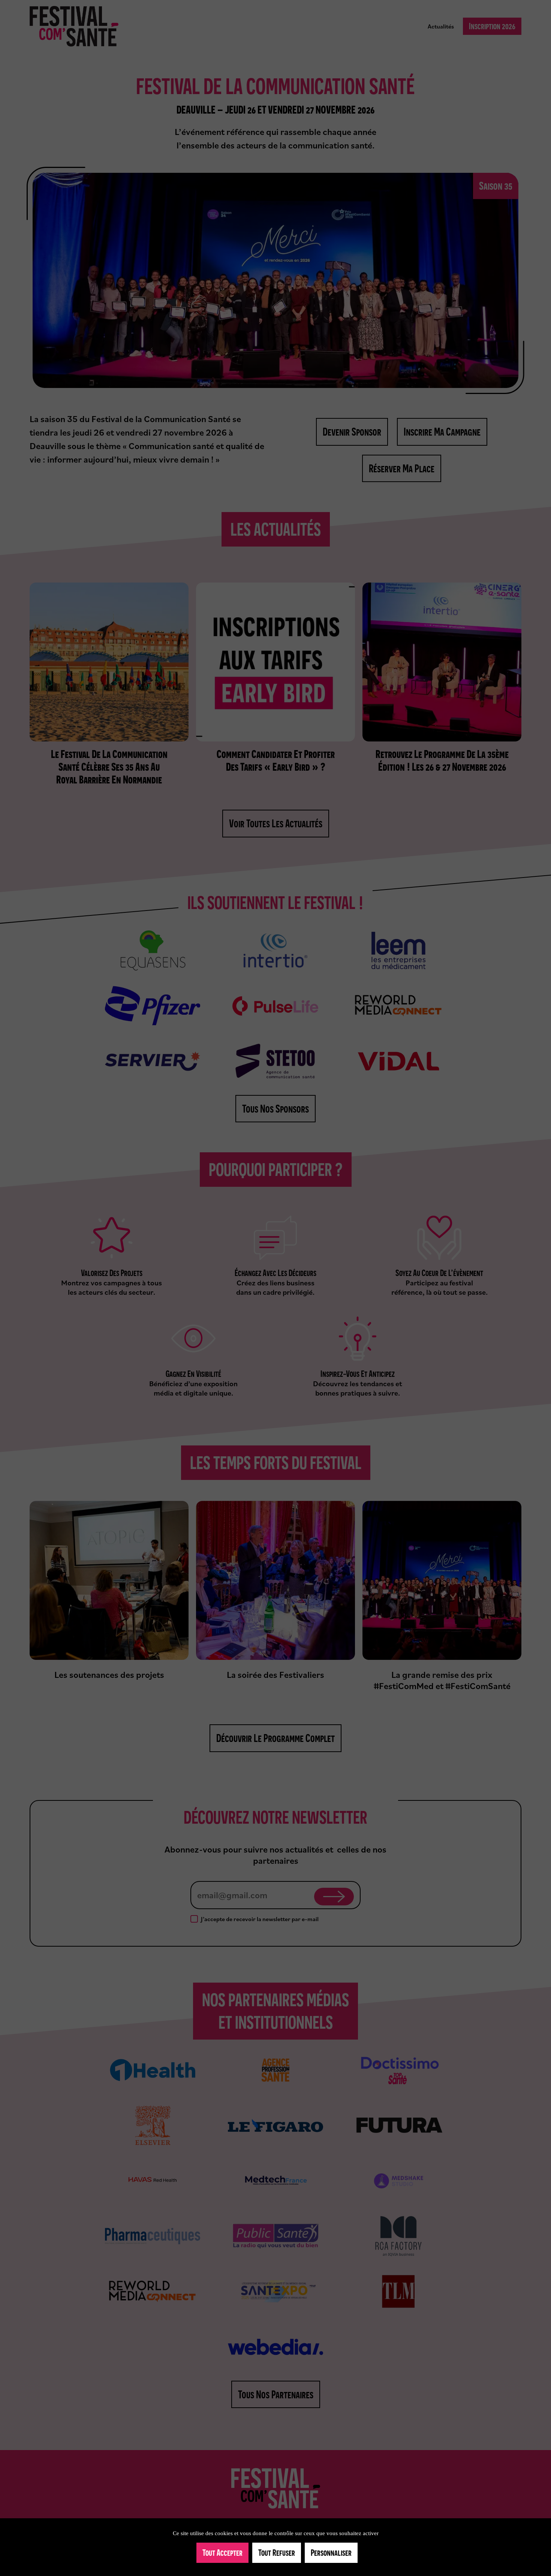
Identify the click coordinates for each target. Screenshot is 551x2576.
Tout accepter (222, 2553)
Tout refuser (277, 2553)
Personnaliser (331, 2553)
